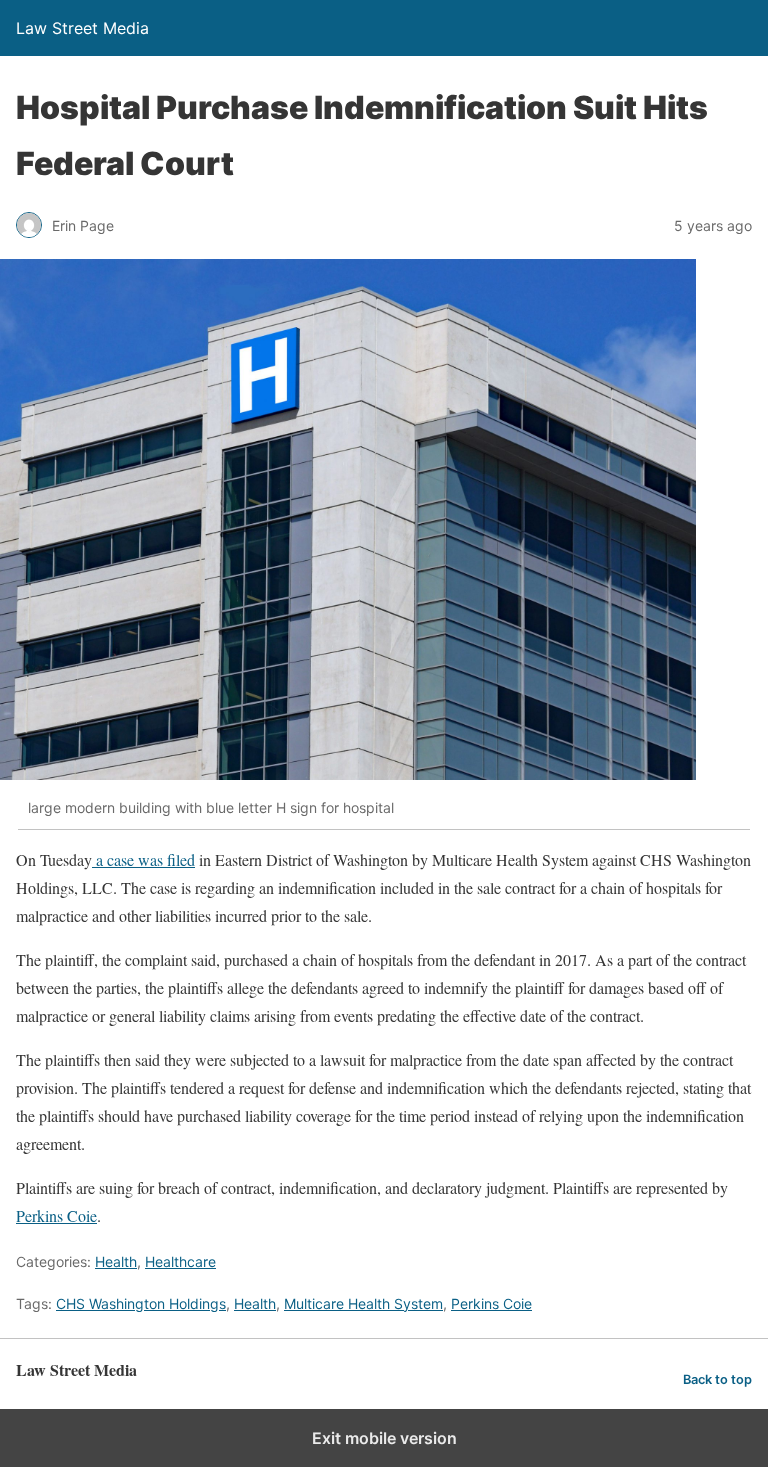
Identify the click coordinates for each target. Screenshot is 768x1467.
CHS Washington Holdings (141, 1303)
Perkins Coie (56, 1215)
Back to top (717, 1379)
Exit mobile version (384, 1438)
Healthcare (180, 1261)
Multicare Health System (363, 1303)
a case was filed (143, 859)
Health (116, 1261)
